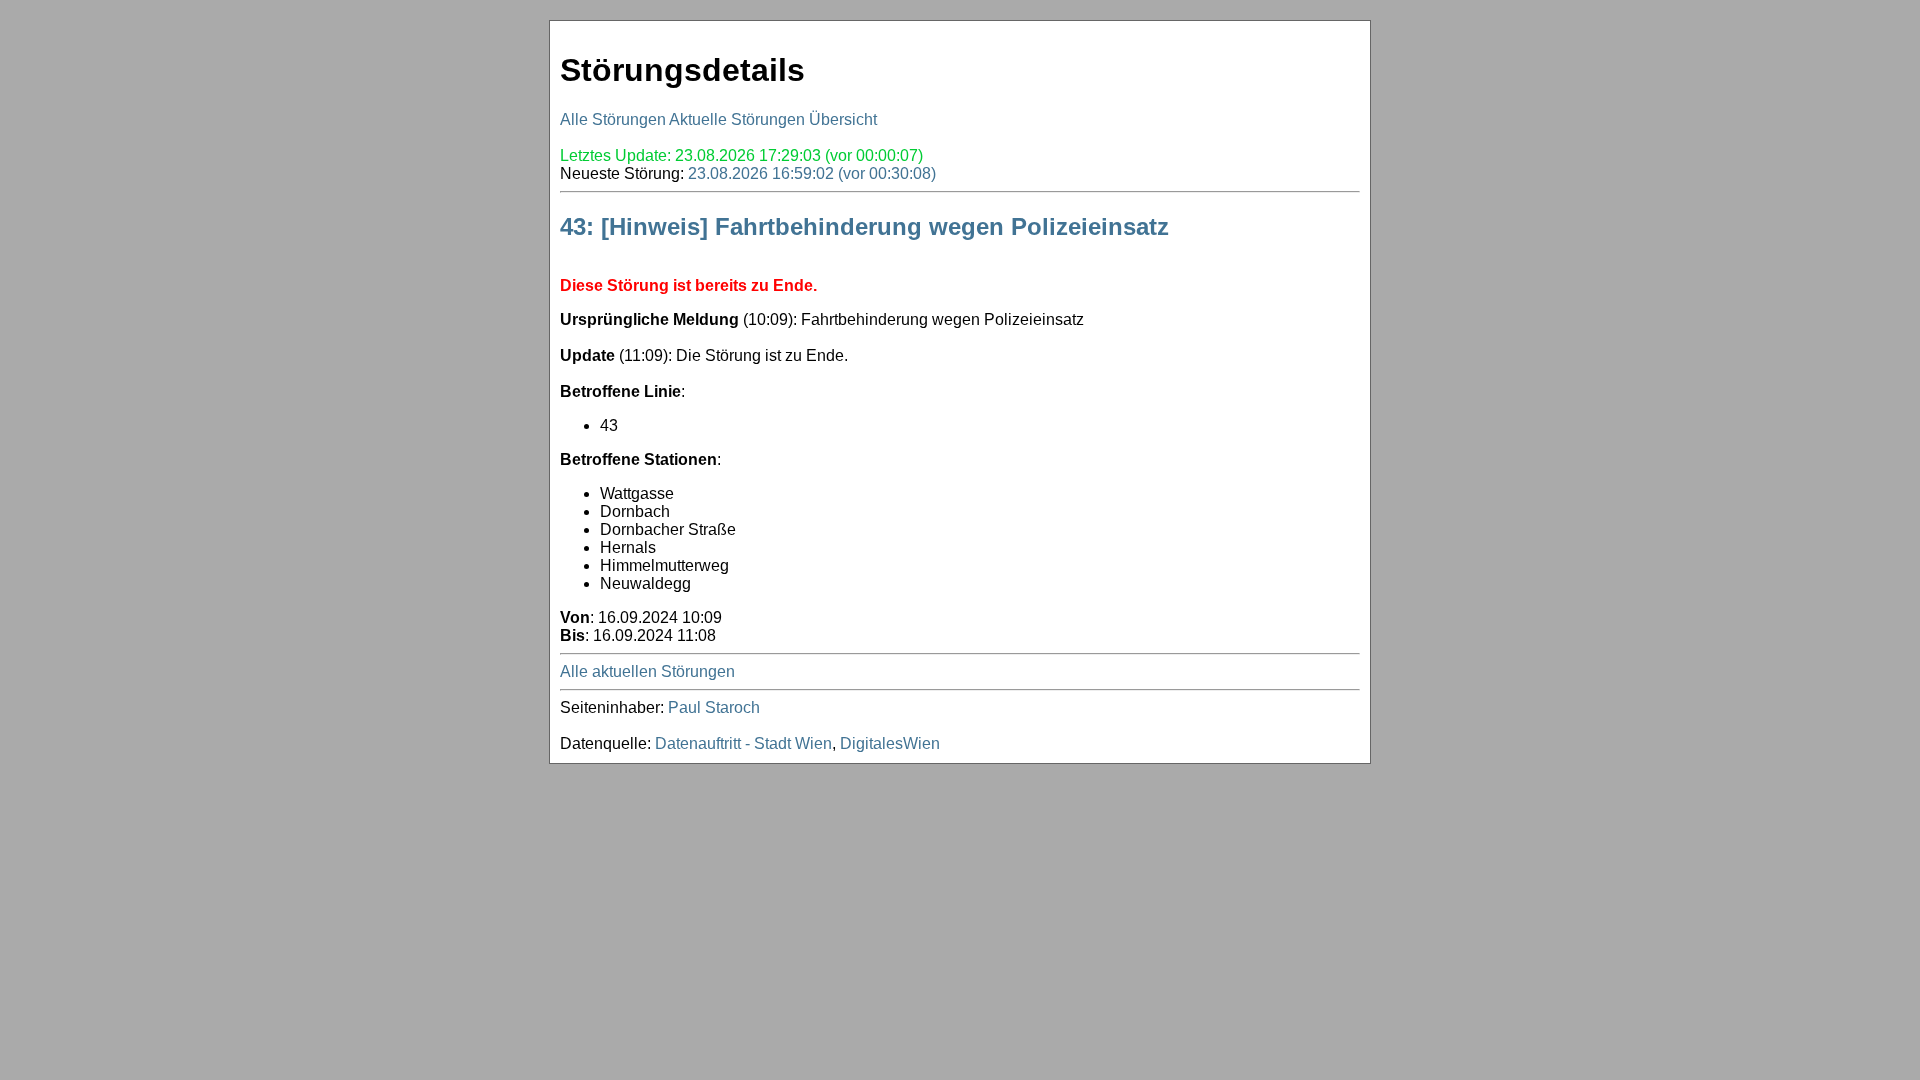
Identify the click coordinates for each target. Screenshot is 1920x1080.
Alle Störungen (613, 119)
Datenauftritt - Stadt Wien (743, 743)
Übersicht (843, 119)
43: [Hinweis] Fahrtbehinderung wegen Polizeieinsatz (864, 226)
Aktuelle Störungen (737, 119)
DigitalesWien (890, 743)
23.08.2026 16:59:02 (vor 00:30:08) (812, 173)
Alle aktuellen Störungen (647, 671)
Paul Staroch (714, 707)
